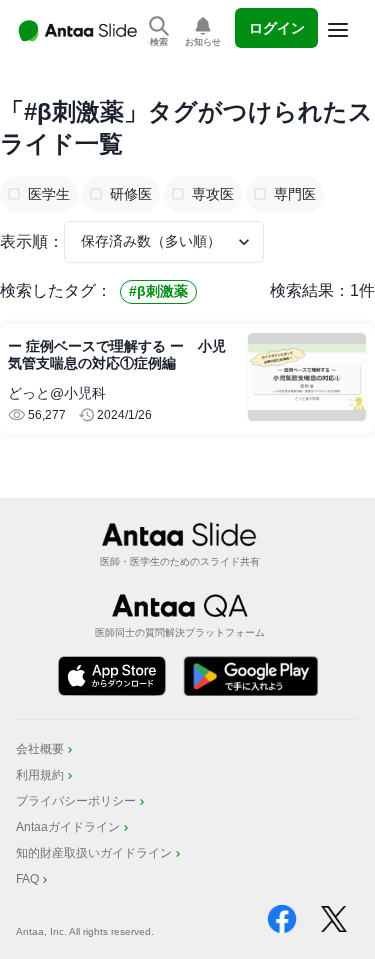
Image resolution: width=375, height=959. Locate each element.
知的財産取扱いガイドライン (94, 853)
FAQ (27, 879)
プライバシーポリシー (76, 801)
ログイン (277, 28)
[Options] (338, 30)
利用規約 (40, 775)
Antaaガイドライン (68, 827)
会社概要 (40, 749)
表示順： (32, 241)
